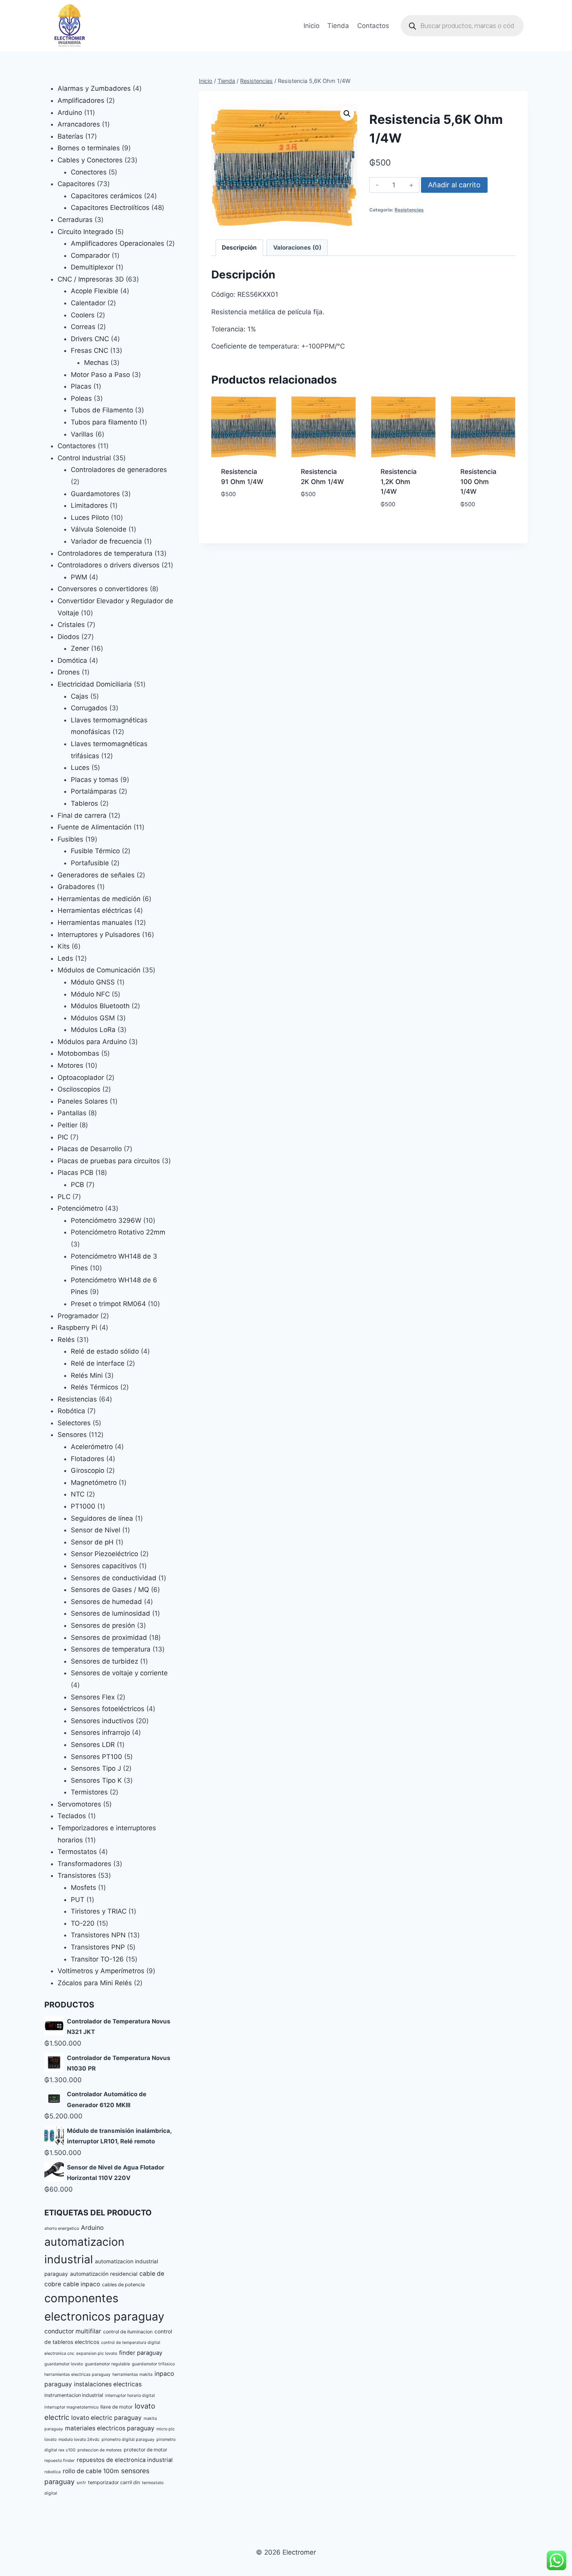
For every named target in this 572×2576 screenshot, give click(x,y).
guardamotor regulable (107, 2364)
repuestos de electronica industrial (125, 2460)
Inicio (311, 26)
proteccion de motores (100, 2450)
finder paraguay (141, 2353)
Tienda (338, 26)
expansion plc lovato (97, 2353)
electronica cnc (59, 2353)
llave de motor (117, 2407)
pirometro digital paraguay (128, 2440)
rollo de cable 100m (91, 2471)
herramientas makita (132, 2374)
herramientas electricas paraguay (77, 2374)
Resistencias (409, 210)
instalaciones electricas (108, 2384)
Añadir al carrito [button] (244, 512)
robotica (53, 2472)
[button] (347, 114)
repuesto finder (60, 2461)
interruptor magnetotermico (71, 2407)
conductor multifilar (73, 2331)
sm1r (81, 2483)
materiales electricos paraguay (110, 2428)
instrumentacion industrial (74, 2395)
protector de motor (146, 2450)
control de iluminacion (128, 2332)
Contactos (373, 26)
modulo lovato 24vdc (79, 2440)
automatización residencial (104, 2274)
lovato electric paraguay (106, 2418)
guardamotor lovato (64, 2364)
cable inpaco (82, 2284)
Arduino (92, 2228)
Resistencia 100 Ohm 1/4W (478, 482)
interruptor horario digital (130, 2396)
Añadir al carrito (454, 185)
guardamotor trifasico (153, 2364)
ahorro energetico (62, 2228)
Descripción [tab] (239, 247)
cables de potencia (123, 2285)
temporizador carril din (114, 2482)
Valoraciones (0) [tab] (297, 247)
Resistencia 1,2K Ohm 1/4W (399, 482)
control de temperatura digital (131, 2343)
